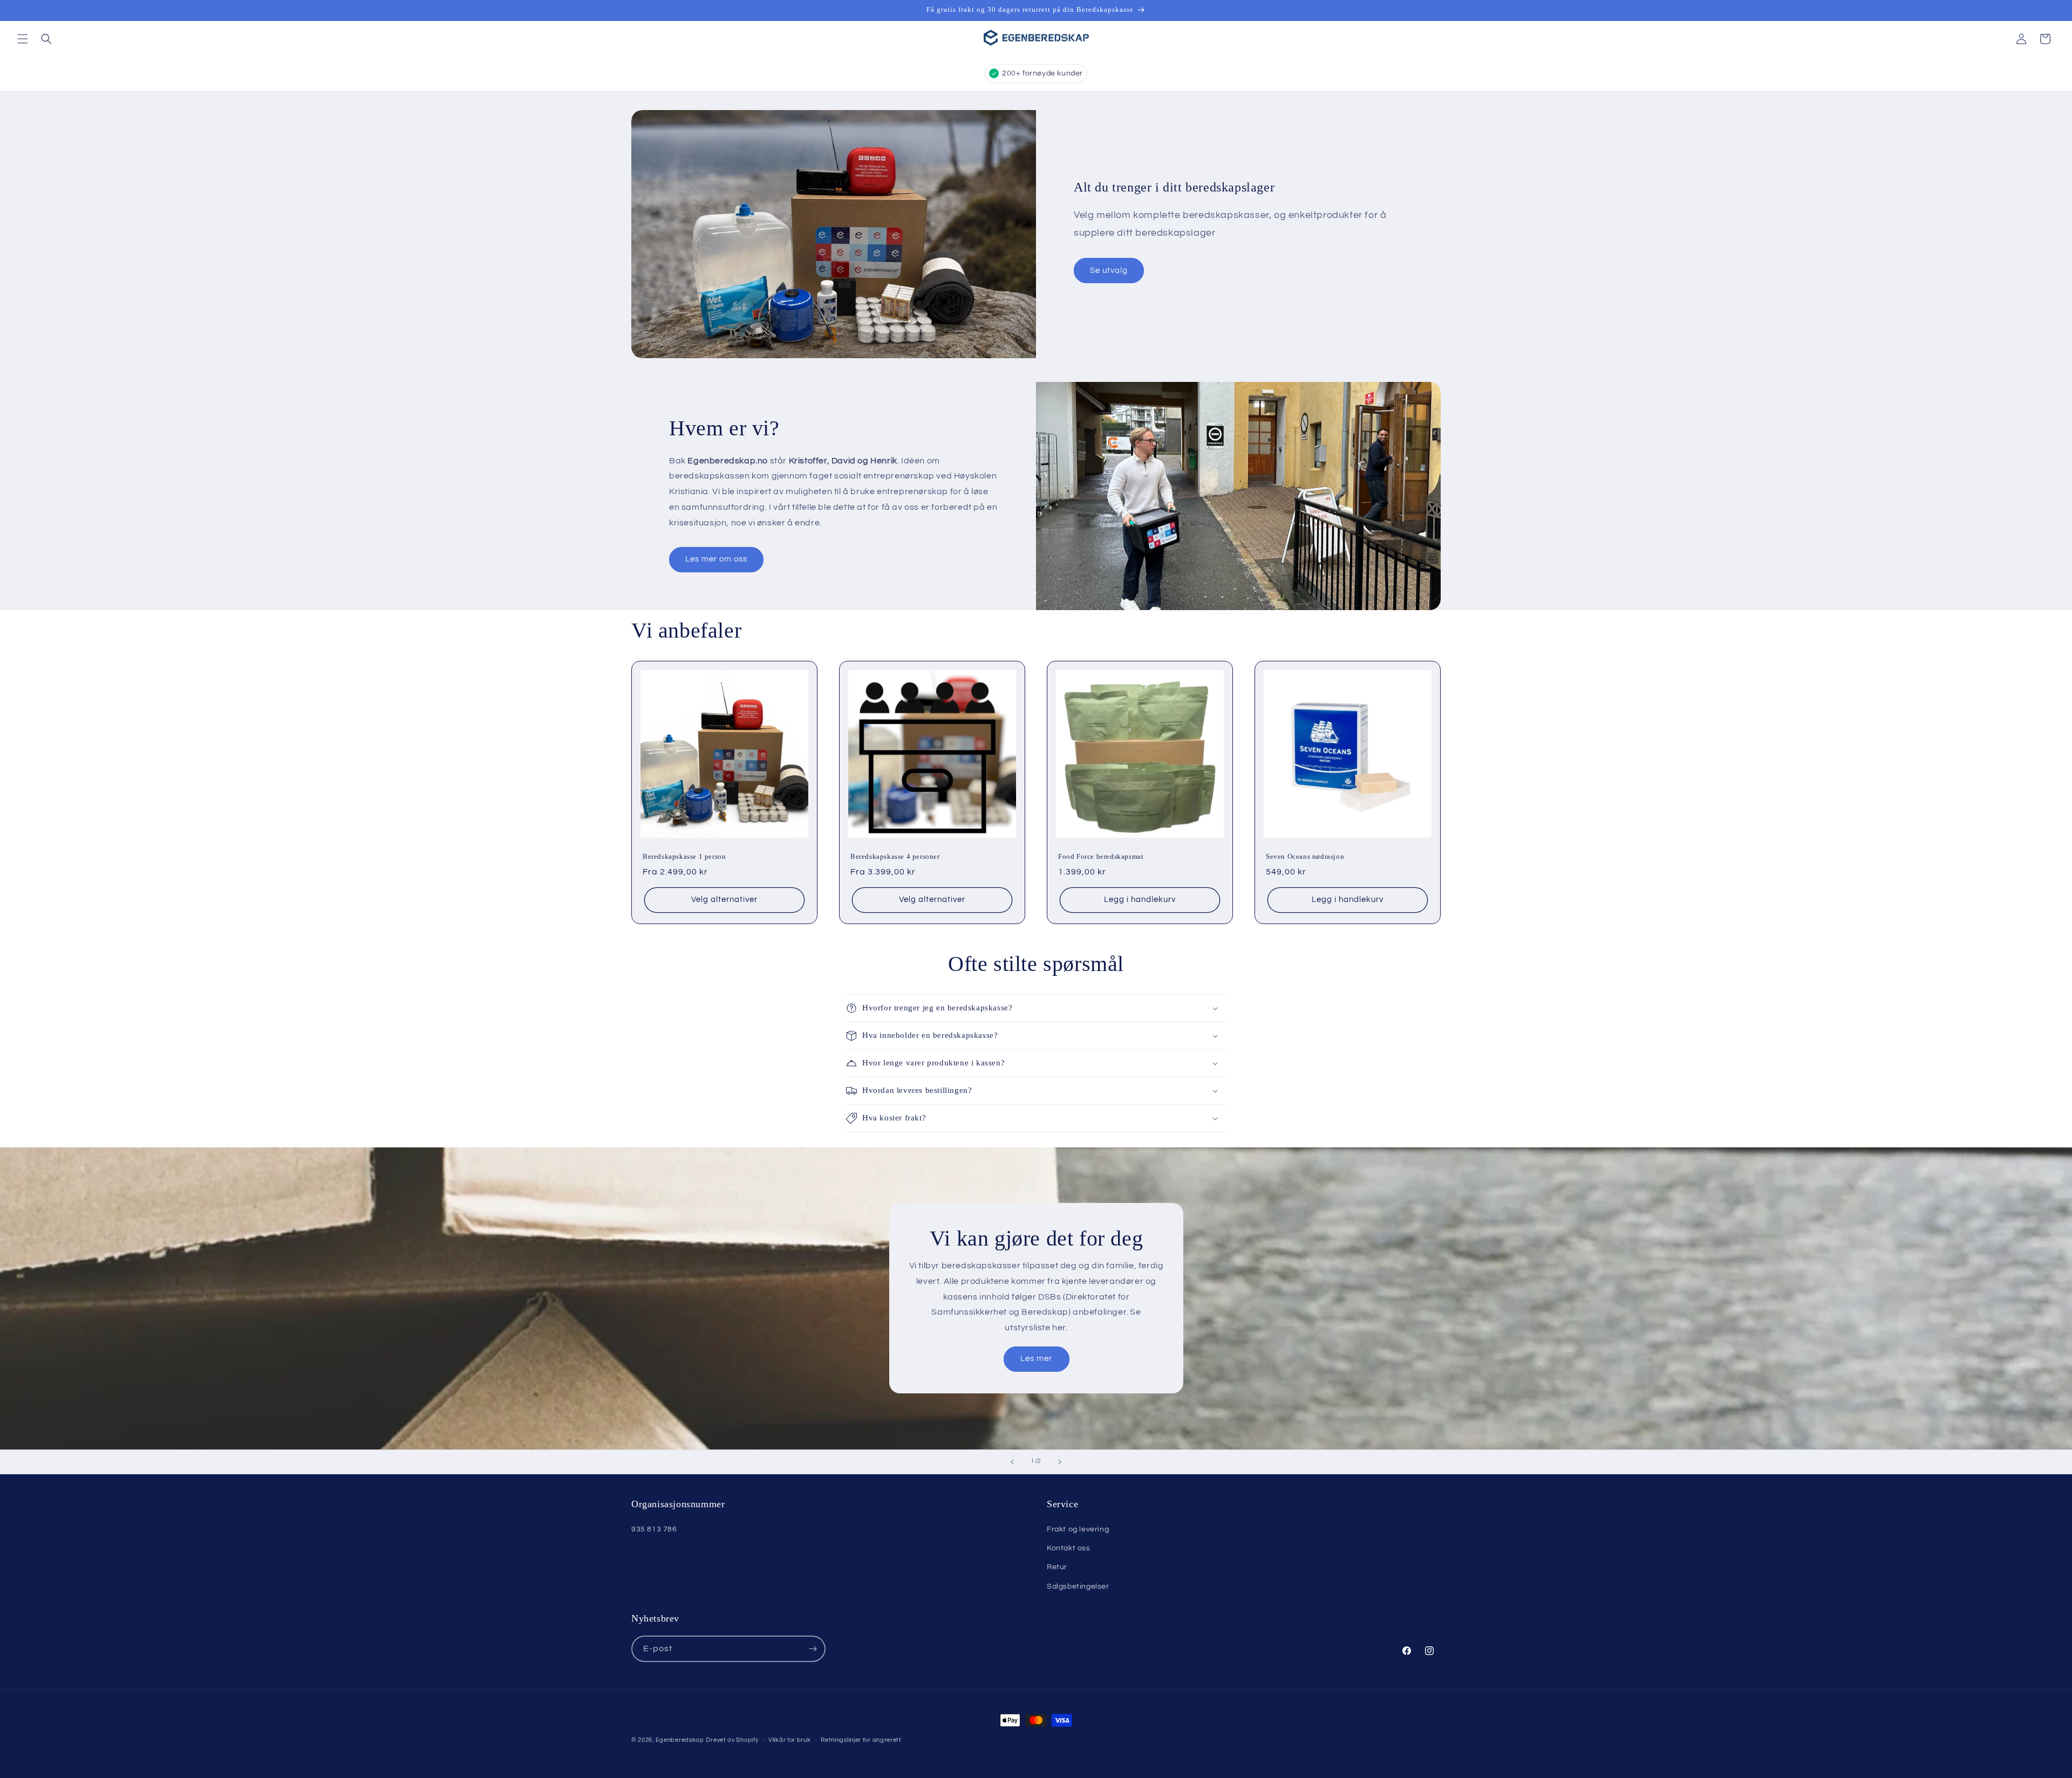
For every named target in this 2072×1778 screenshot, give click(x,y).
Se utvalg (1109, 271)
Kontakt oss (1069, 1548)
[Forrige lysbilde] (1012, 1462)
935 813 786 (654, 1529)
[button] (23, 39)
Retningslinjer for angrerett (861, 1740)
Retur (1057, 1567)
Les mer (1036, 1359)
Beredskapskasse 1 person (684, 856)
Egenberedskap (680, 1740)
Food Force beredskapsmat (1101, 856)
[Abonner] (813, 1649)
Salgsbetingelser (1078, 1586)
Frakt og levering (1078, 1529)
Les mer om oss (716, 559)
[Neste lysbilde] (1060, 1462)
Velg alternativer (724, 900)
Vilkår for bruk (790, 1740)
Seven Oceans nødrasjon (1305, 856)
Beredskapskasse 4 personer (895, 856)
